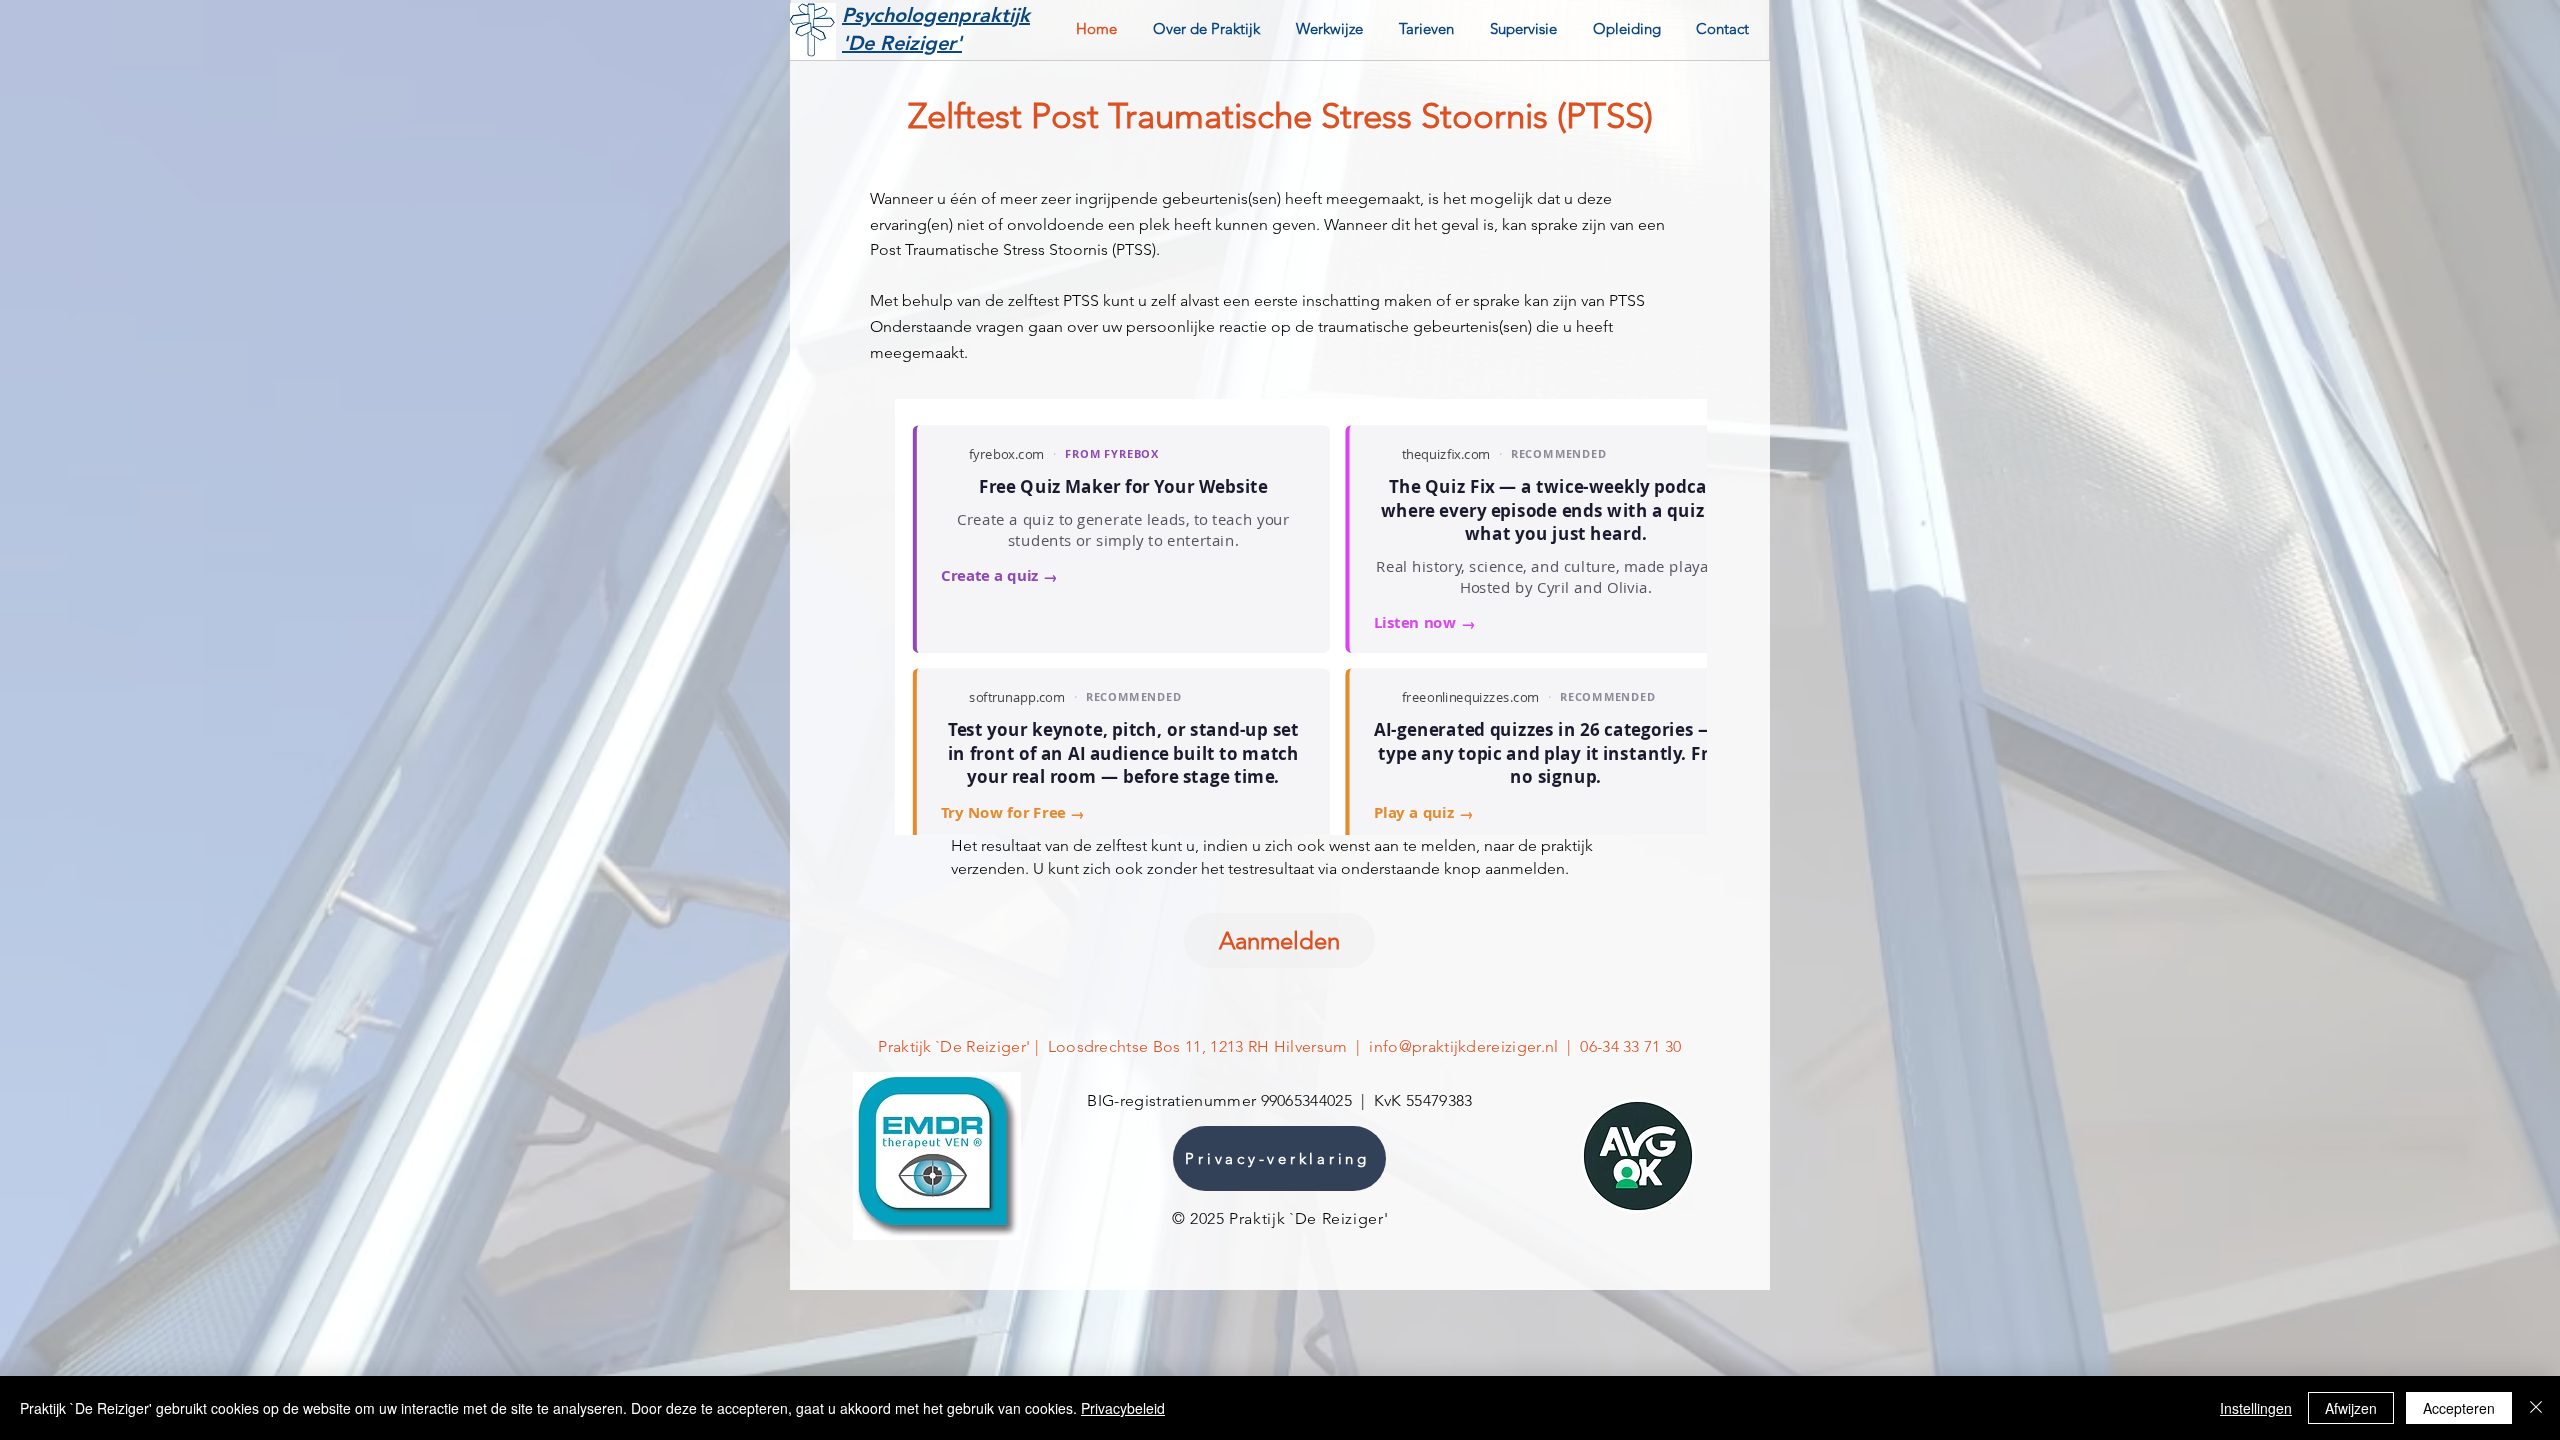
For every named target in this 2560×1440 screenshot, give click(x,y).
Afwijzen (2351, 1408)
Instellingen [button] (2256, 1408)
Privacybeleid (1123, 1408)
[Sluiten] (2536, 1408)
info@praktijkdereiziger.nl (1463, 1046)
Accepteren (2459, 1408)
